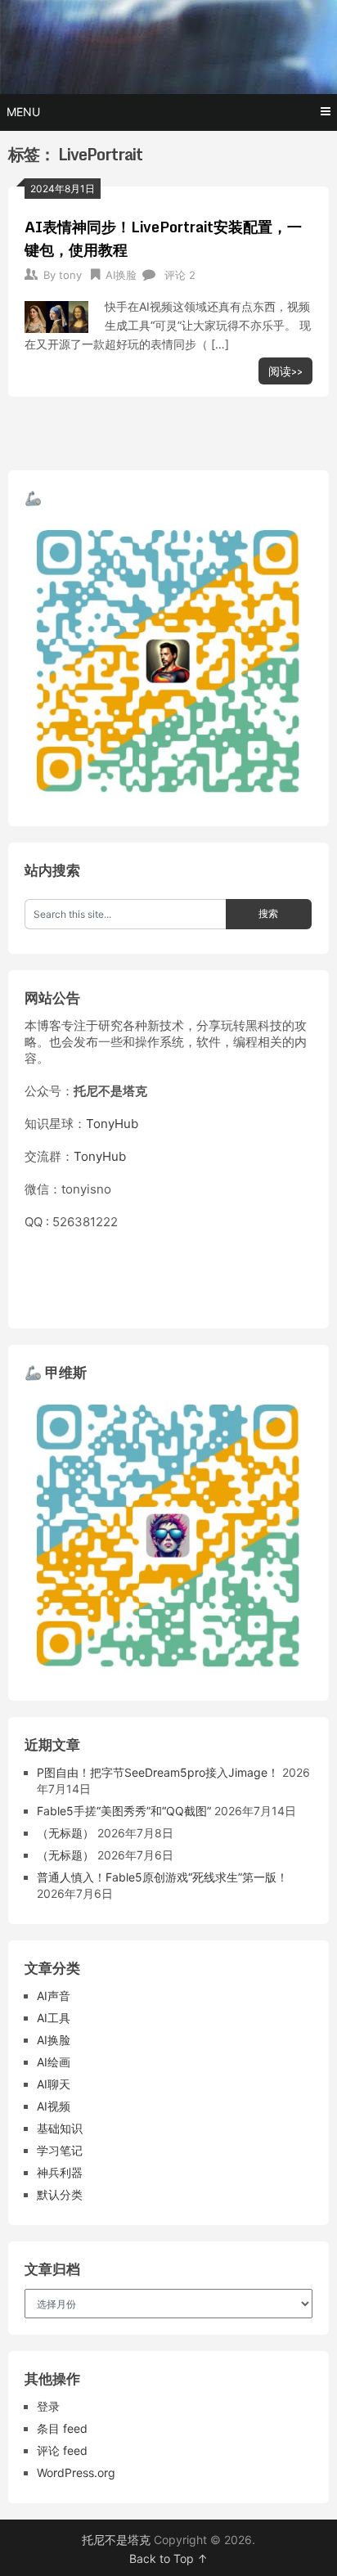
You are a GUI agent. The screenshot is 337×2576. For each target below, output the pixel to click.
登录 (48, 2406)
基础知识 (60, 2128)
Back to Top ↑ (168, 2558)
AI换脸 (121, 275)
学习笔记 (60, 2150)
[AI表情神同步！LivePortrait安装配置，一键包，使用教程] (56, 315)
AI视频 (54, 2106)
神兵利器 (60, 2172)
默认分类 (60, 2194)
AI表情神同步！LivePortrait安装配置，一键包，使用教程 (163, 238)
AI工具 (54, 2018)
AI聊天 (54, 2084)
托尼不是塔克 (116, 2540)
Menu (23, 112)
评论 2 (180, 275)
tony (70, 275)
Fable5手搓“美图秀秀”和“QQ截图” (124, 1811)
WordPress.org (76, 2473)
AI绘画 (54, 2062)
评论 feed (62, 2450)
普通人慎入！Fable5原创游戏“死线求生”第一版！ (162, 1877)
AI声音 (54, 1996)
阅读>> (285, 371)
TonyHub (112, 1124)
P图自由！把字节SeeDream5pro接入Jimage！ (158, 1772)
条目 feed (62, 2428)
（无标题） (65, 1833)
